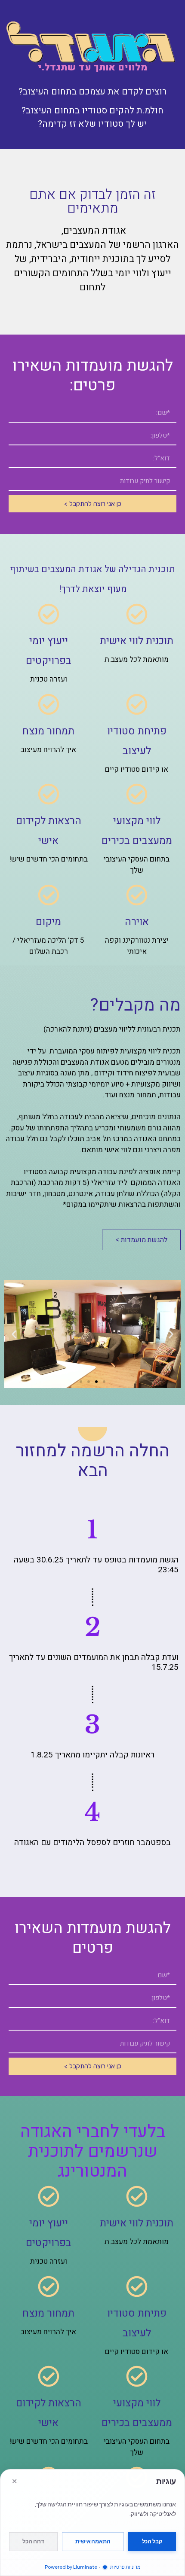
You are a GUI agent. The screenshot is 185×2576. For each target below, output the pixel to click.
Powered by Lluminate (71, 2567)
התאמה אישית (93, 2541)
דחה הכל (33, 2541)
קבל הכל (152, 2541)
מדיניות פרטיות (125, 2567)
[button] (171, 1334)
